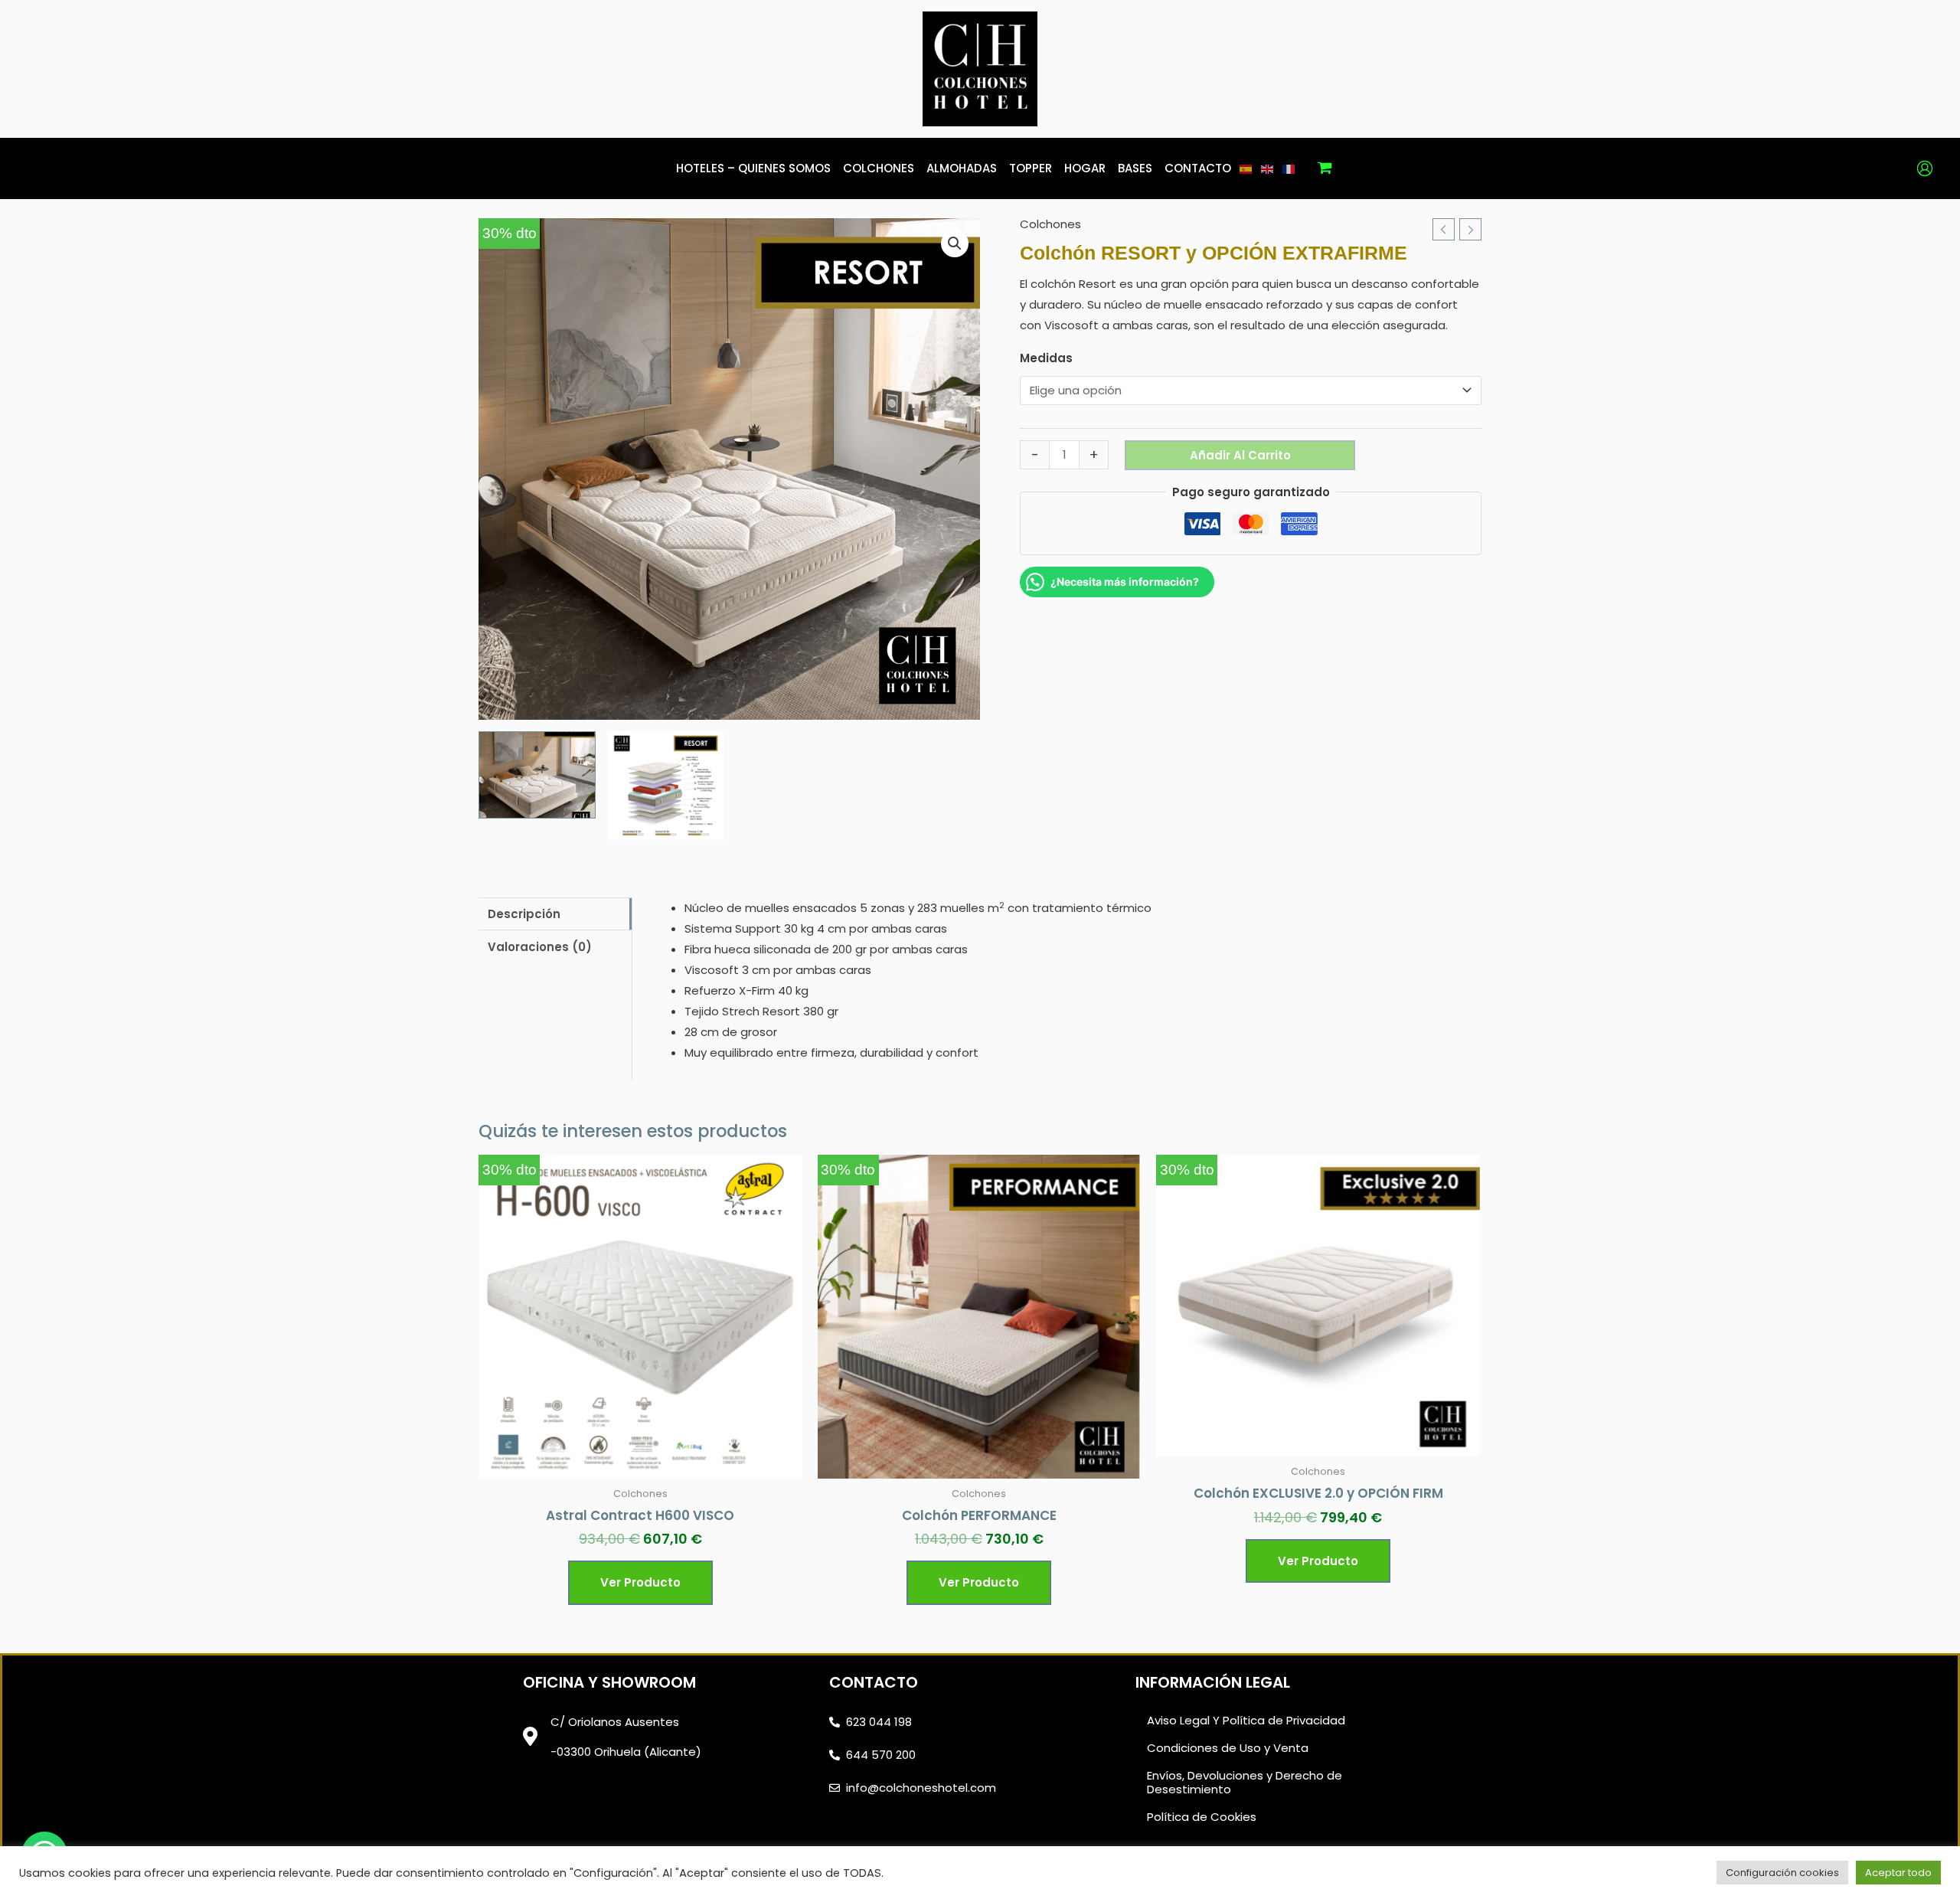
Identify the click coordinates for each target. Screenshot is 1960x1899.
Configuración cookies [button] (1782, 1873)
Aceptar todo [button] (1898, 1873)
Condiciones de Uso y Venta (1228, 1748)
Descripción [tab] (524, 914)
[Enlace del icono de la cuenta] (1925, 168)
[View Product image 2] (666, 786)
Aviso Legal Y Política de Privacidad (1246, 1720)
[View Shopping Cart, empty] (1325, 168)
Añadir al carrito (1240, 455)
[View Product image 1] (537, 775)
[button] (955, 244)
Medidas (1046, 359)
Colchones (1050, 224)
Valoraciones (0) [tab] (540, 947)
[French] (1289, 168)
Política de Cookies (1202, 1817)
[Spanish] (1246, 168)
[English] (1268, 168)
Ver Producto (640, 1582)
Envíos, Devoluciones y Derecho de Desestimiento (1245, 1782)
